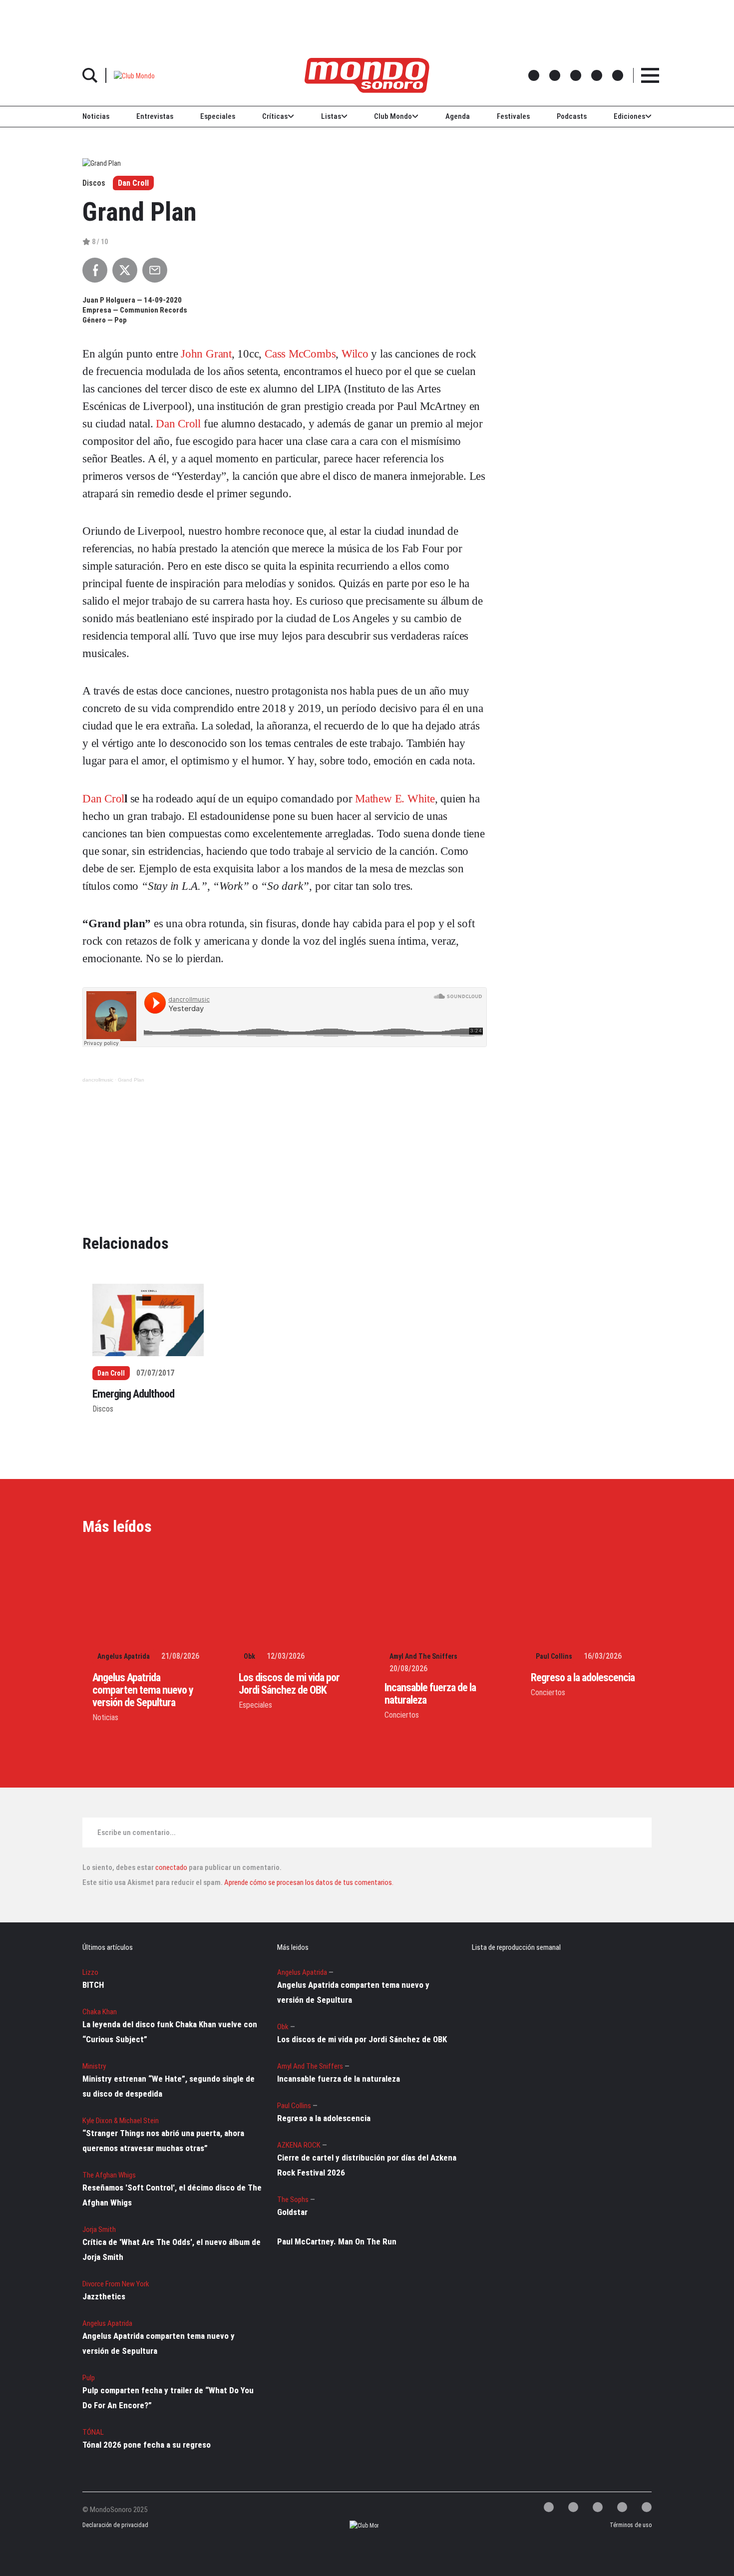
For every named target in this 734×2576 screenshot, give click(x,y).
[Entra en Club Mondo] (355, 2525)
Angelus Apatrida (124, 1656)
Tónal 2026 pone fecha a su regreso (147, 2445)
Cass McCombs (300, 354)
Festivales (513, 116)
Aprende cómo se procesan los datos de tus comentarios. (308, 1882)
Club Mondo (393, 116)
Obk (249, 1656)
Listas (331, 116)
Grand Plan (131, 1080)
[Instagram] (598, 2507)
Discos (103, 1409)
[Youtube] (647, 2507)
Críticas (275, 116)
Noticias (96, 116)
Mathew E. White (395, 799)
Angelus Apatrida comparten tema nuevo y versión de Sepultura (143, 1690)
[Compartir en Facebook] (95, 270)
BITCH (93, 1985)
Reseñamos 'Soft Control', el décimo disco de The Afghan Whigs (172, 2195)
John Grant (206, 354)
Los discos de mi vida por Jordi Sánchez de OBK (289, 1684)
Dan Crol (103, 799)
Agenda (458, 116)
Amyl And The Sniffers (423, 1656)
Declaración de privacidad (114, 2525)
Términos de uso (631, 2525)
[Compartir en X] (125, 270)
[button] (134, 75)
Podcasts (572, 116)
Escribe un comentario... (137, 1833)
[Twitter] (549, 2507)
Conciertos (402, 1715)
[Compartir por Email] (155, 270)
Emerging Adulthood (133, 1394)
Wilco (355, 354)
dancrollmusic (98, 1080)
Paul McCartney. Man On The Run (337, 2241)
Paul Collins (554, 1656)
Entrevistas (155, 116)
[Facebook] (573, 2507)
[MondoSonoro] (367, 75)
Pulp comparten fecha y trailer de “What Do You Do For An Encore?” (168, 2398)
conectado (171, 1867)
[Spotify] (622, 2507)
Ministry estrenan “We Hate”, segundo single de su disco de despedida (169, 2086)
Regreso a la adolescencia (583, 1677)
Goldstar (292, 2212)
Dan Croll (133, 183)
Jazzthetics (104, 2296)
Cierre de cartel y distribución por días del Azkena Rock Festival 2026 (367, 2165)
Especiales (218, 116)
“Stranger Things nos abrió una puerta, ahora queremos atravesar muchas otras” (163, 2141)
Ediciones (629, 116)
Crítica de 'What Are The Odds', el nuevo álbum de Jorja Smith (172, 2249)
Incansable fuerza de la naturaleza (339, 2079)
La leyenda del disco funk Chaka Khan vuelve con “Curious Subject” (170, 2032)
